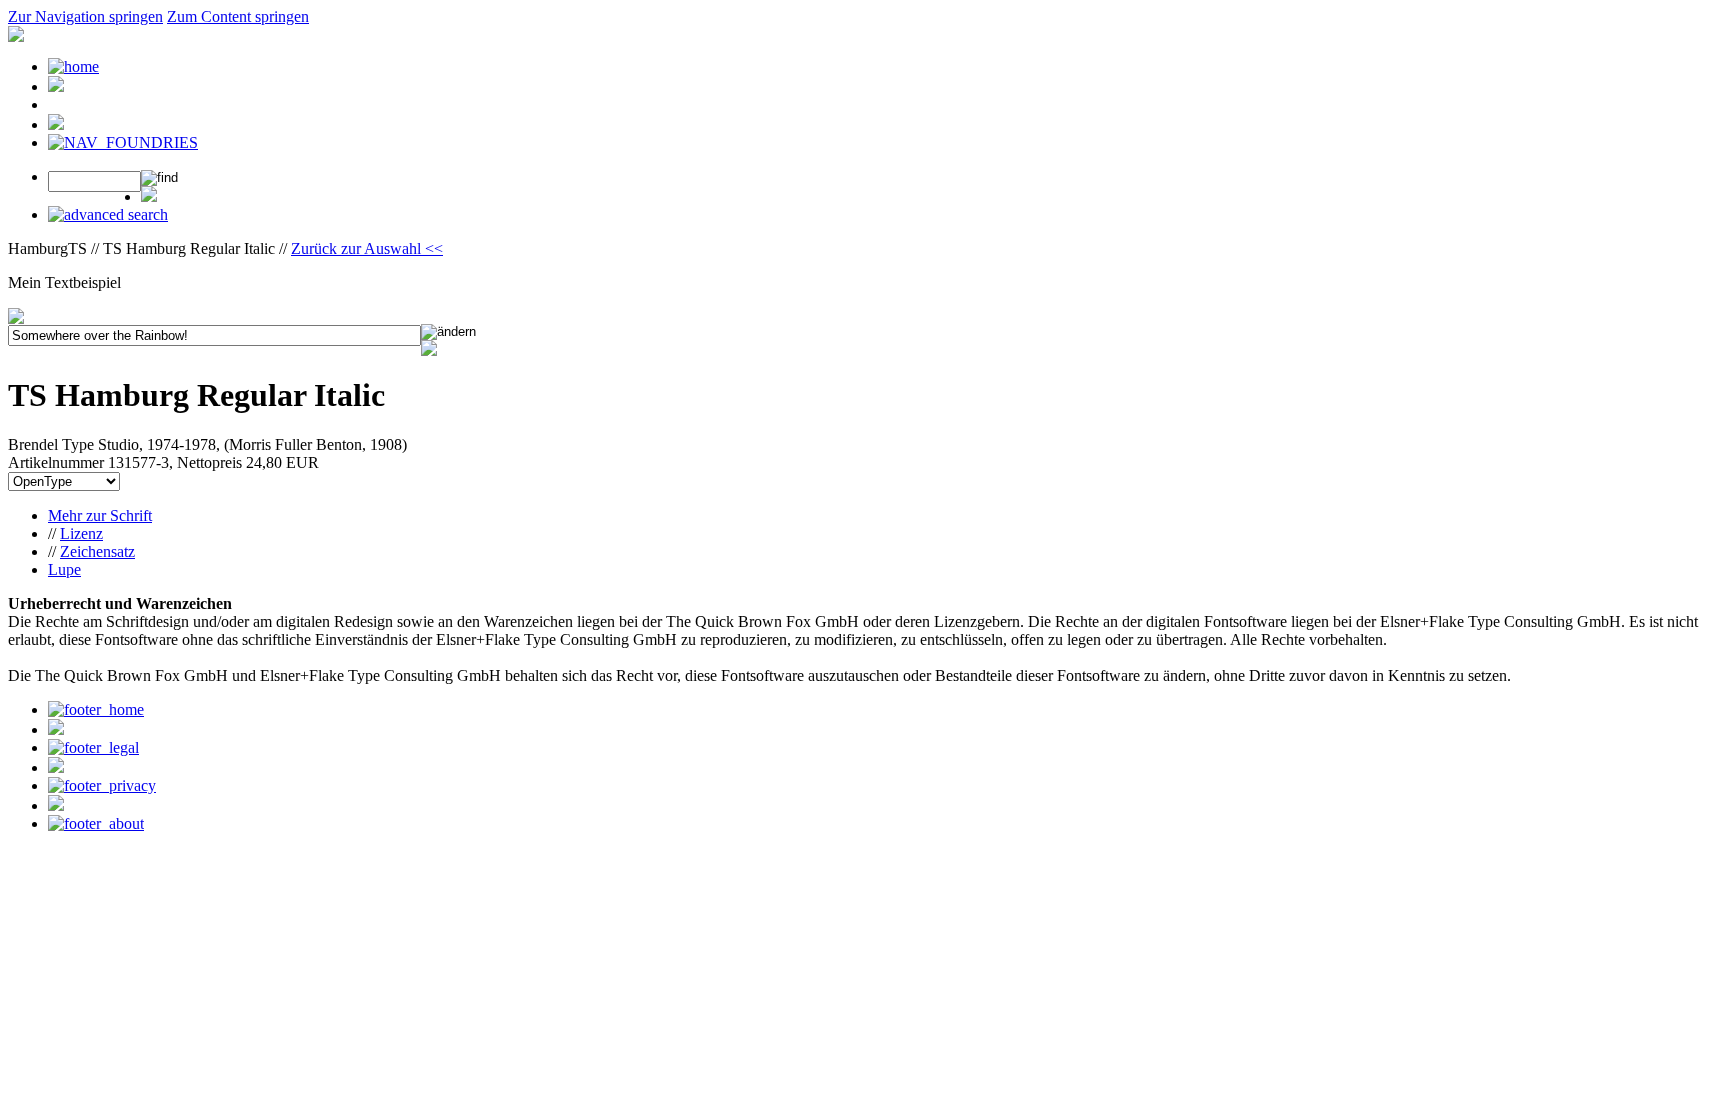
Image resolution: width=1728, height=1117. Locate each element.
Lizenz (81, 533)
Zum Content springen (238, 16)
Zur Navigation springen (85, 16)
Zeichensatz (97, 551)
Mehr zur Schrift (100, 515)
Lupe (64, 569)
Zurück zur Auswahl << (367, 248)
